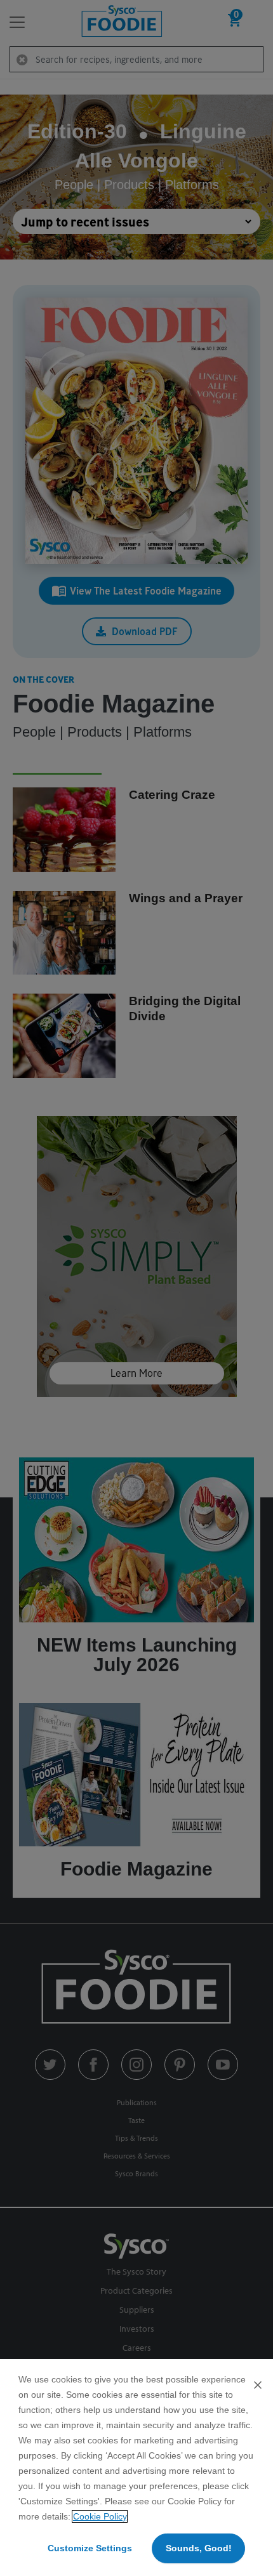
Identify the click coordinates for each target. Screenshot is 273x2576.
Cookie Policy (100, 2516)
